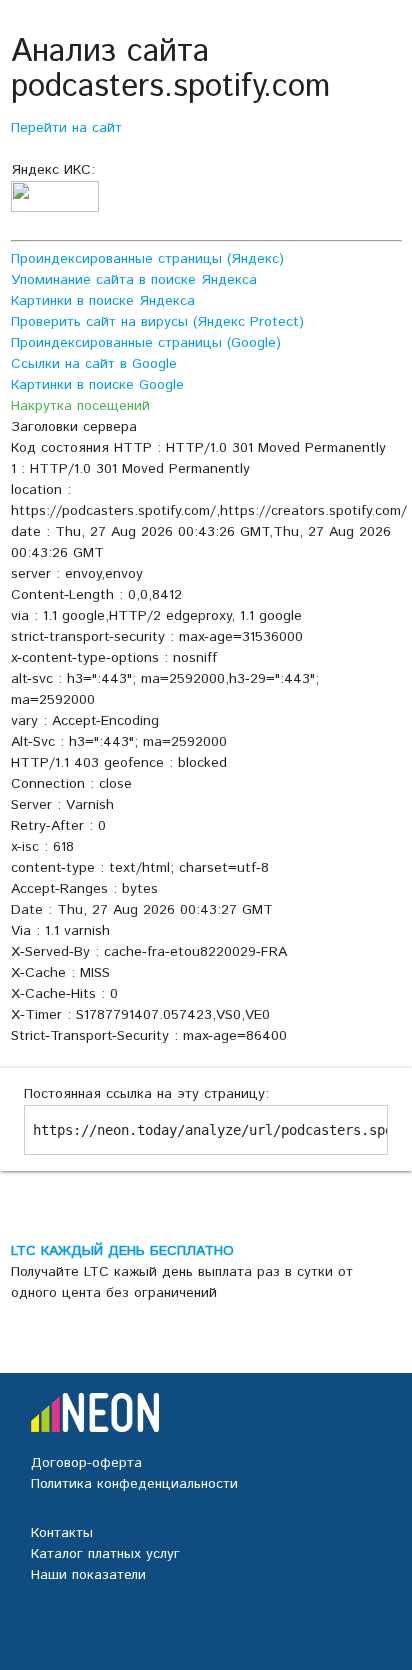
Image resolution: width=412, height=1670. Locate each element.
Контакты (62, 1533)
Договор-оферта (86, 1463)
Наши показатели (88, 1575)
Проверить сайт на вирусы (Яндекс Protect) (157, 322)
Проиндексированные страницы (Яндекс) (147, 259)
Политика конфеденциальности (134, 1484)
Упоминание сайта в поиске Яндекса (134, 280)
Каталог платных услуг (105, 1554)
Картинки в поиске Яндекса (103, 301)
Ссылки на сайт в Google (94, 364)
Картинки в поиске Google (97, 385)
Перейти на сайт (66, 128)
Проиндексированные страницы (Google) (146, 343)
